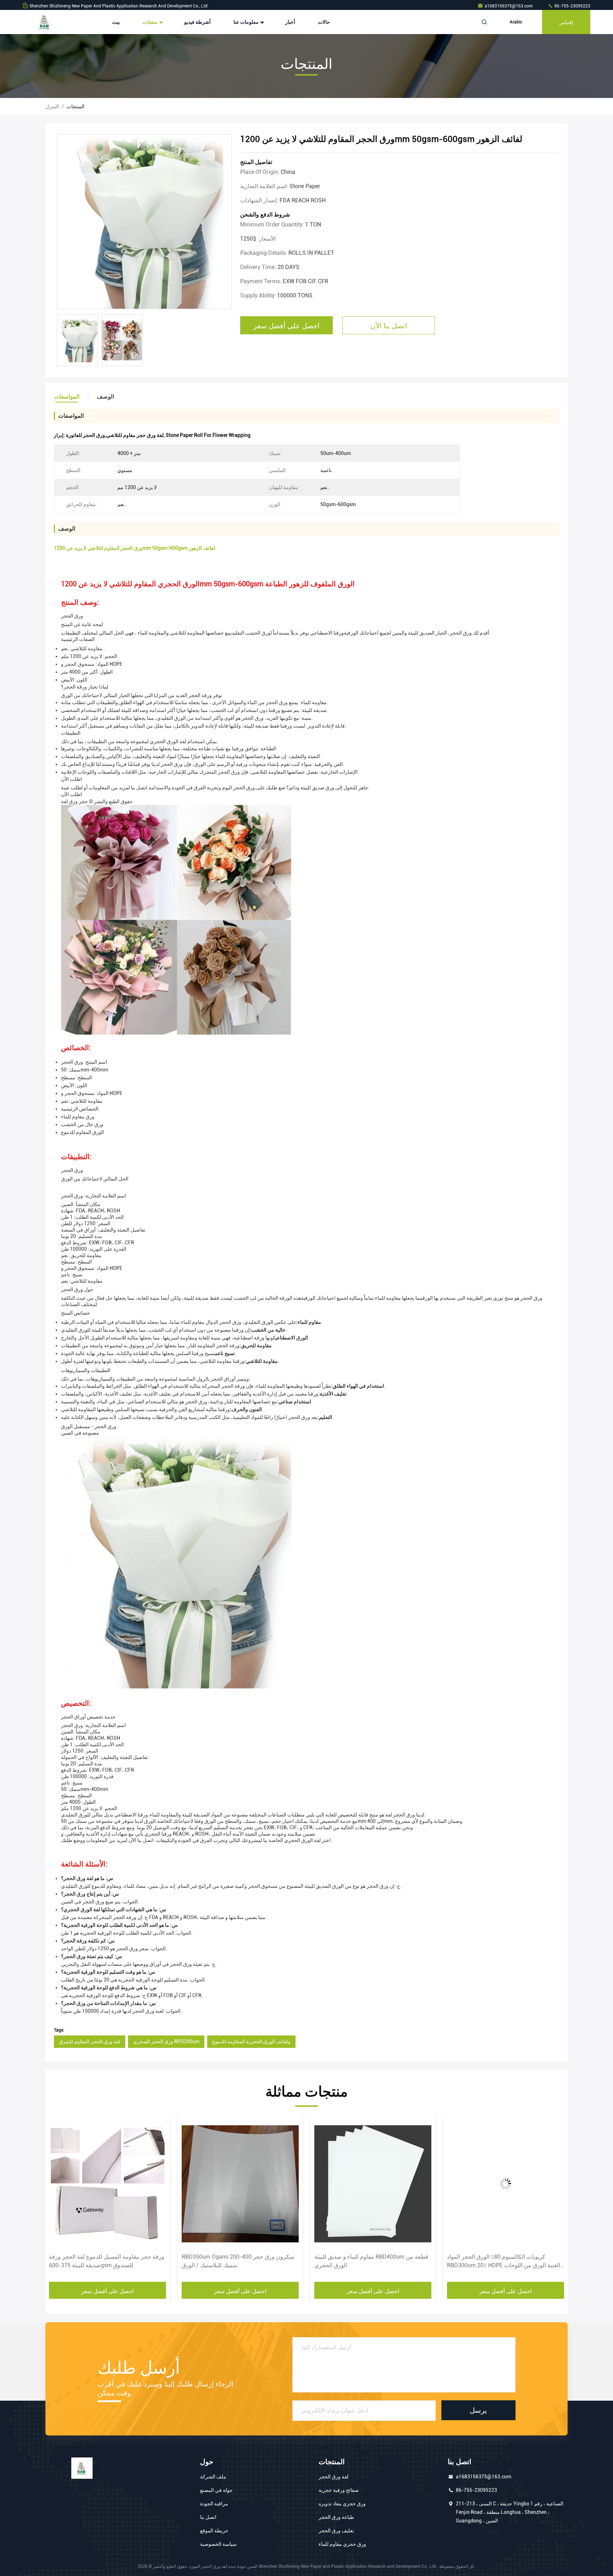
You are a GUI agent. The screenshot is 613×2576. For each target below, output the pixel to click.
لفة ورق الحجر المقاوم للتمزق (90, 2041)
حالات (324, 22)
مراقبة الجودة (214, 2504)
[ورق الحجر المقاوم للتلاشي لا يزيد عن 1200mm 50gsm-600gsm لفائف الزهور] (144, 222)
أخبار (290, 22)
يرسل (478, 2410)
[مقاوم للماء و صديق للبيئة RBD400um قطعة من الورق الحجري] (240, 2184)
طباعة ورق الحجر (336, 2517)
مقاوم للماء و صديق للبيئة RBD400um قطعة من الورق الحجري (239, 2261)
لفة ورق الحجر (333, 2477)
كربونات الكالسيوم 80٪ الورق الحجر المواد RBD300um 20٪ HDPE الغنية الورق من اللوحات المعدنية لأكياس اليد (371, 2262)
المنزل (52, 106)
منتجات (151, 22)
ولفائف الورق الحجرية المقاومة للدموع (251, 2041)
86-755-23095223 (572, 6)
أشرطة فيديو (197, 22)
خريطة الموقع (214, 2531)
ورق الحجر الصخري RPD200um (166, 2041)
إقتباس (566, 22)
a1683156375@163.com (509, 6)
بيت (116, 22)
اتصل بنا (208, 2517)
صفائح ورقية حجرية (339, 2490)
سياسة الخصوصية (218, 2544)
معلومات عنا (247, 22)
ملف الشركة (213, 2477)
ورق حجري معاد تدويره (342, 2504)
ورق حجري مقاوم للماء (342, 2544)
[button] (58, 2200)
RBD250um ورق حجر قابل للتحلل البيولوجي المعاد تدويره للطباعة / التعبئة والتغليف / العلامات (505, 2261)
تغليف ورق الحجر (336, 2531)
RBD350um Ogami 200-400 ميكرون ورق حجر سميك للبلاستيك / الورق (105, 2261)
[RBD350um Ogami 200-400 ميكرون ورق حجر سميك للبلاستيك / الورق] (107, 2184)
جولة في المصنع (216, 2490)
